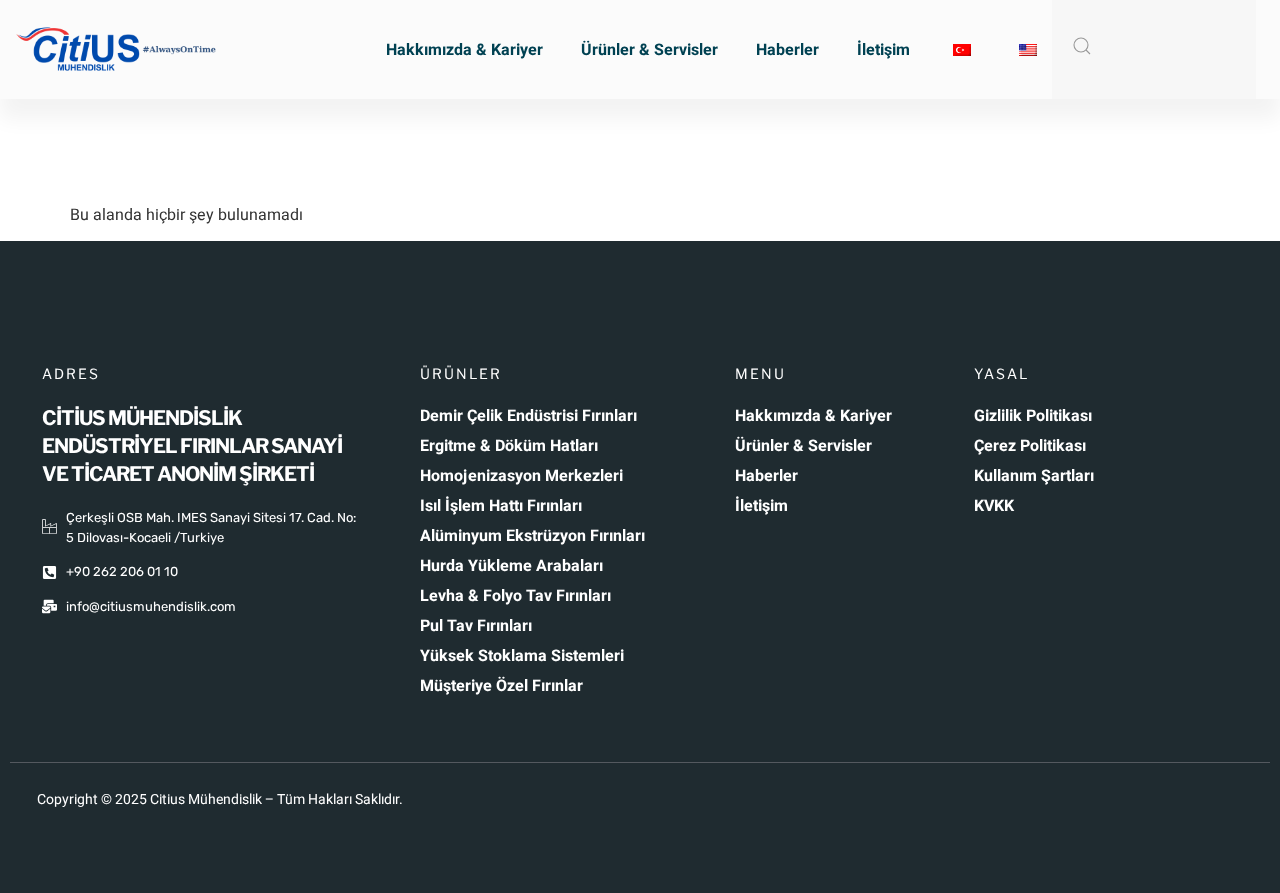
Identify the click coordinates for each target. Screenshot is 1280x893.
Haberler (787, 50)
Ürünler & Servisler (649, 50)
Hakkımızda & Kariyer (464, 50)
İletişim (883, 50)
